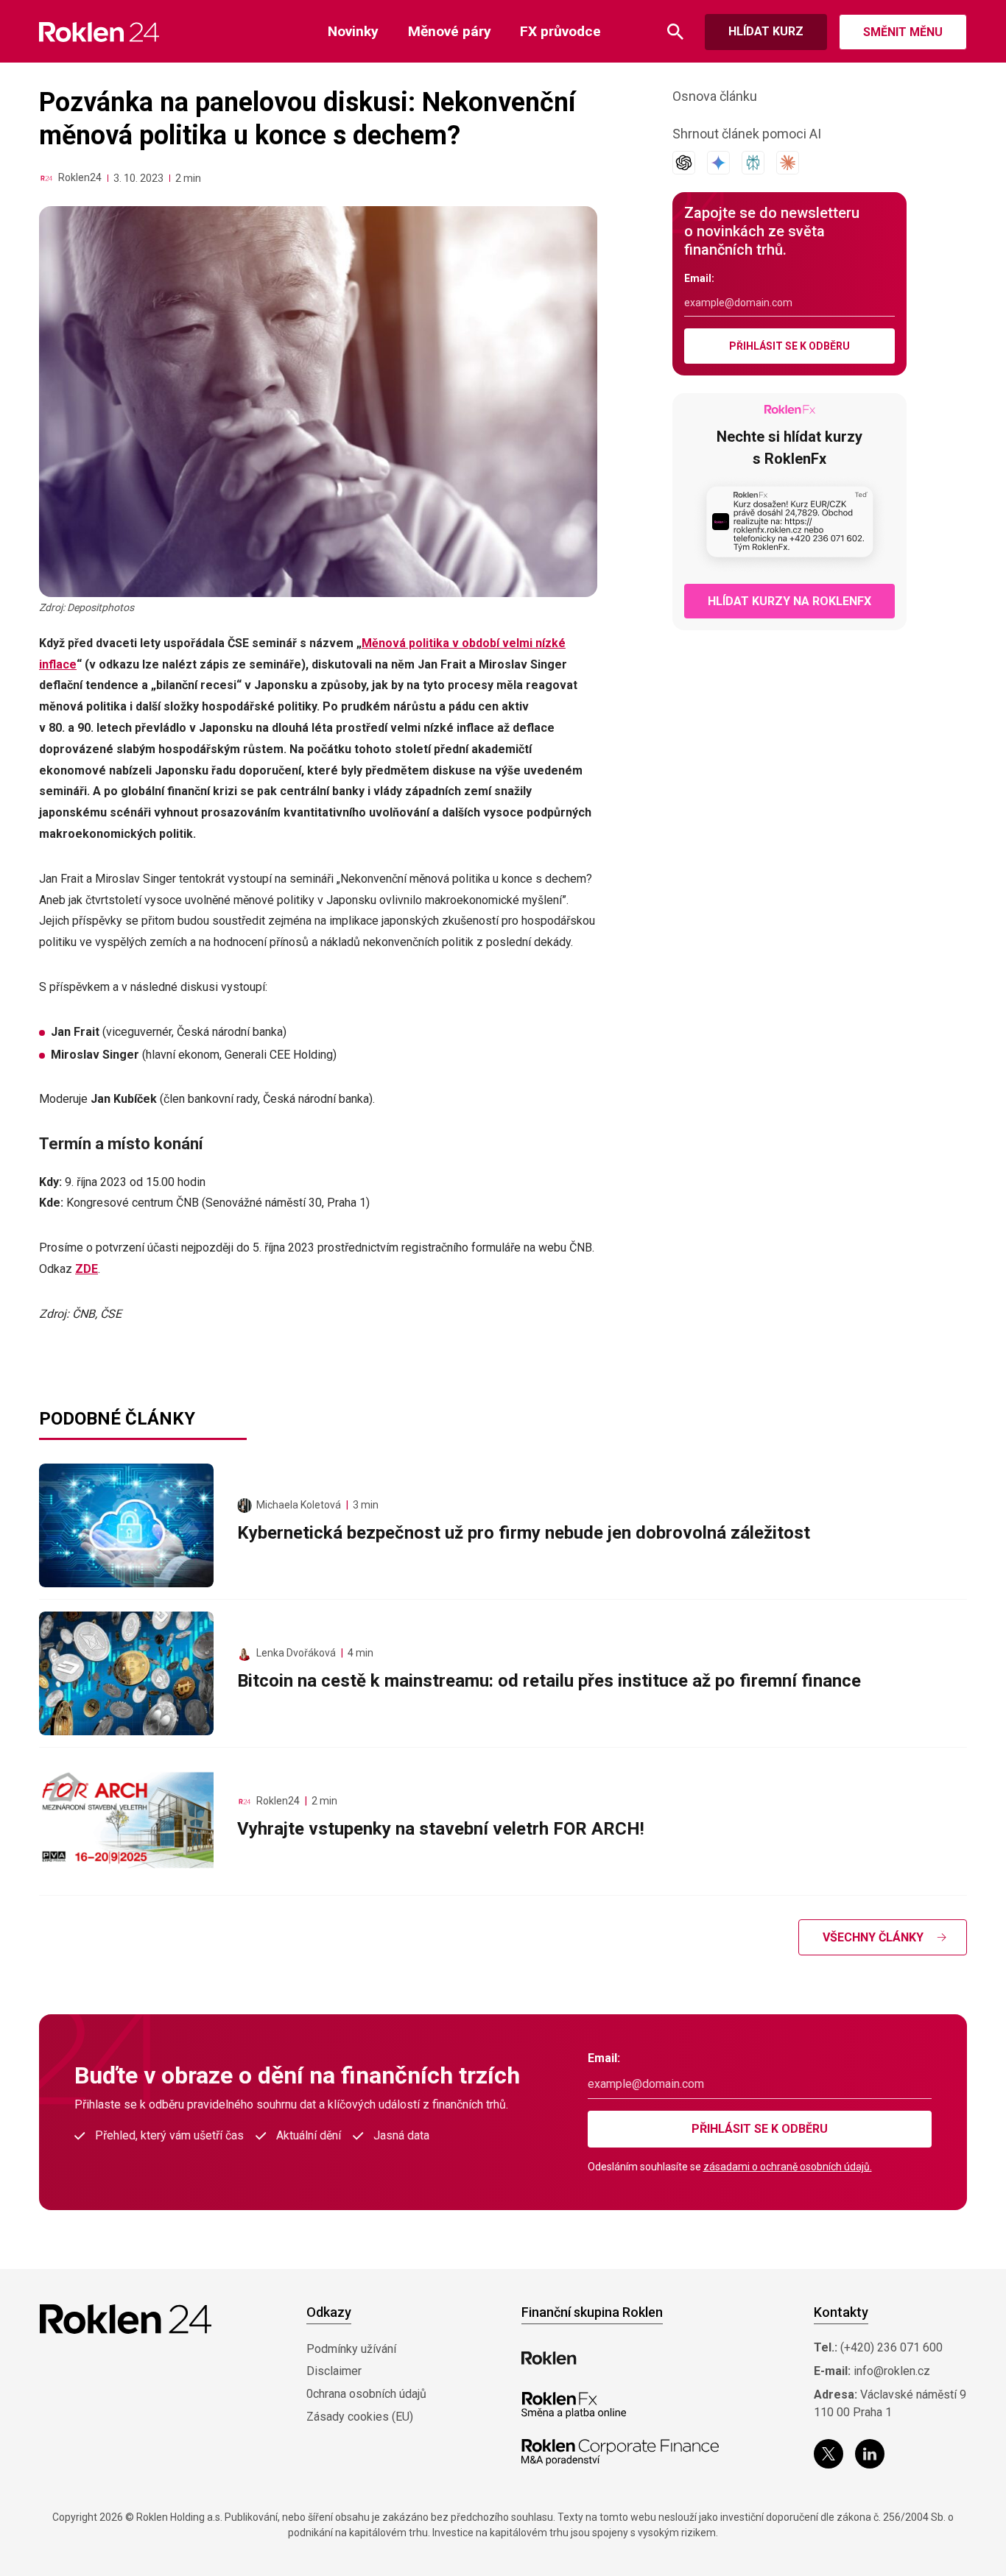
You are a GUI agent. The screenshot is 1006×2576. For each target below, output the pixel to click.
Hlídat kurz (766, 31)
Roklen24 (80, 177)
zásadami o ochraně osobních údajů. (788, 2167)
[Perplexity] (753, 163)
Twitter (829, 2454)
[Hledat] (675, 32)
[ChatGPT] (684, 163)
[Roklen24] (46, 178)
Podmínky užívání (351, 2349)
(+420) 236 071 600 (891, 2347)
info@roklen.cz (892, 2371)
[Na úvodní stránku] (99, 32)
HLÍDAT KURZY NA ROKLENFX (789, 601)
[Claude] (788, 163)
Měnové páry (450, 31)
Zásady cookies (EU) (360, 2417)
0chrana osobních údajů (366, 2394)
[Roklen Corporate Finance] (620, 2452)
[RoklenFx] (573, 2405)
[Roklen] (549, 2358)
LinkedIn (870, 2454)
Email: (699, 278)
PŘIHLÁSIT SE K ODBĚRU (789, 346)
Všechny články (873, 1937)
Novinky (353, 31)
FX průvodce (560, 31)
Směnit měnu (903, 32)
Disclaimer (334, 2371)
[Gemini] (718, 163)
